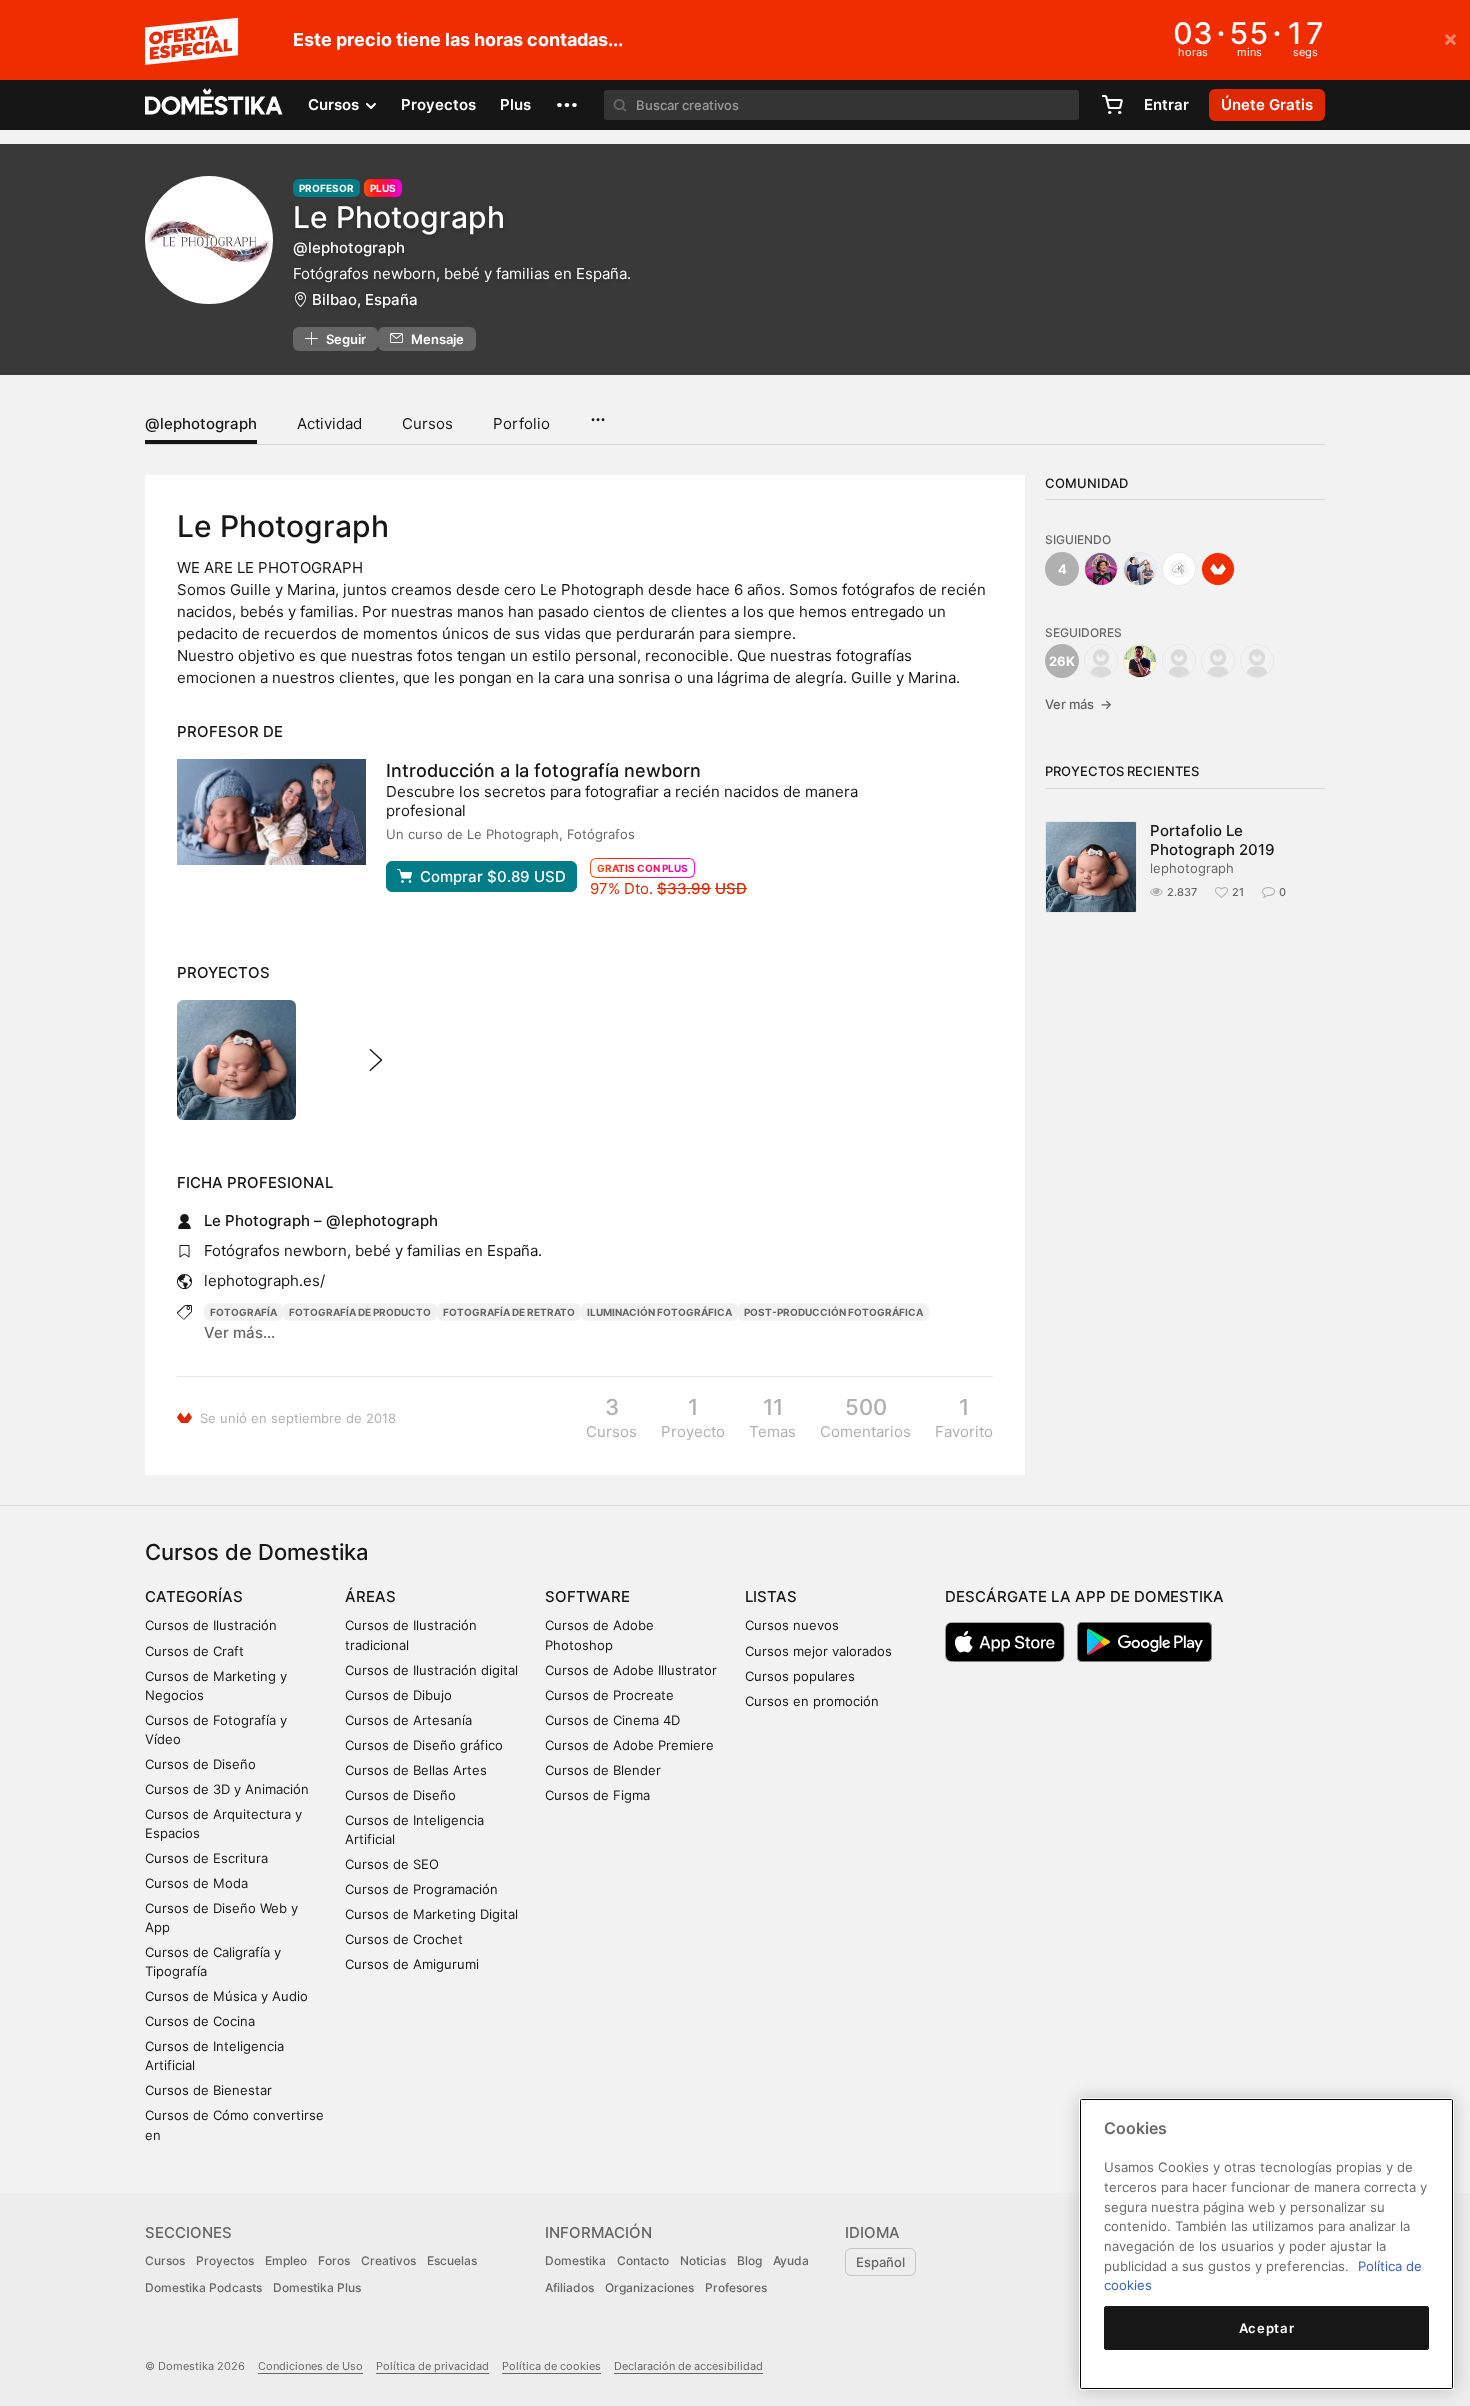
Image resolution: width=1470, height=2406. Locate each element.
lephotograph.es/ (264, 1280)
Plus (515, 104)
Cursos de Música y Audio (226, 1996)
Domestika (575, 2260)
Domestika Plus (317, 2287)
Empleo (286, 2260)
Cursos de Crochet (404, 1939)
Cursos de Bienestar (208, 2090)
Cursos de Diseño (200, 1764)
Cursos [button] (335, 104)
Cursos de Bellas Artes (416, 1770)
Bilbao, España (365, 299)
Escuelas (452, 2260)
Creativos (388, 2260)
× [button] (1450, 38)
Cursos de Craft (194, 1651)
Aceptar (1267, 2328)
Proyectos (438, 104)
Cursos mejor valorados (818, 1651)
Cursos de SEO (392, 1864)
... (597, 413)
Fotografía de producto (360, 1312)
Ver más (1078, 704)
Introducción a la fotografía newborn (543, 770)
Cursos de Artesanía (408, 1720)
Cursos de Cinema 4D (612, 1720)
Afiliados (569, 2287)
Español (880, 2262)
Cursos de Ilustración (211, 1625)
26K (1062, 661)
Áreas (370, 1596)
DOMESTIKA (214, 105)
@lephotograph (201, 423)
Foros (334, 2260)
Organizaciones (649, 2287)
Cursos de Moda (196, 1883)
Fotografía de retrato (509, 1312)
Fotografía (243, 1312)
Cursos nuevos (792, 1625)
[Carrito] (1112, 105)
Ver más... (239, 1332)
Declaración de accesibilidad (688, 2366)
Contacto (643, 2260)
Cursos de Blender (603, 1770)
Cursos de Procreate (609, 1695)
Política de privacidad (432, 2366)
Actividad (329, 423)
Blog (749, 2260)
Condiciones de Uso (310, 2366)
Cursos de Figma (597, 1795)
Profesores (736, 2287)
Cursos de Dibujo (398, 1695)
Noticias (703, 2260)
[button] (567, 105)
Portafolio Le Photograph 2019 (1212, 840)
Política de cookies (551, 2366)
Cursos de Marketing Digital (431, 1914)
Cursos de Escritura (206, 1858)
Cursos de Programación (421, 1889)
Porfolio (521, 423)
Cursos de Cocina (200, 2021)
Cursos (427, 423)
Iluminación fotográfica (659, 1312)
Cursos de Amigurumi (412, 1964)
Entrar (1166, 104)
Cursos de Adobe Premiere (629, 1745)
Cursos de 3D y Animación (227, 1789)
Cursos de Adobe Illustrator (631, 1670)
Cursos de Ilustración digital (431, 1670)
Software (587, 1596)
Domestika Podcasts (203, 2287)
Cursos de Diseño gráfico (424, 1745)
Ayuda (791, 2260)
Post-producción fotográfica (833, 1312)
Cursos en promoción (812, 1701)
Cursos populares (800, 1676)
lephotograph (1192, 868)
